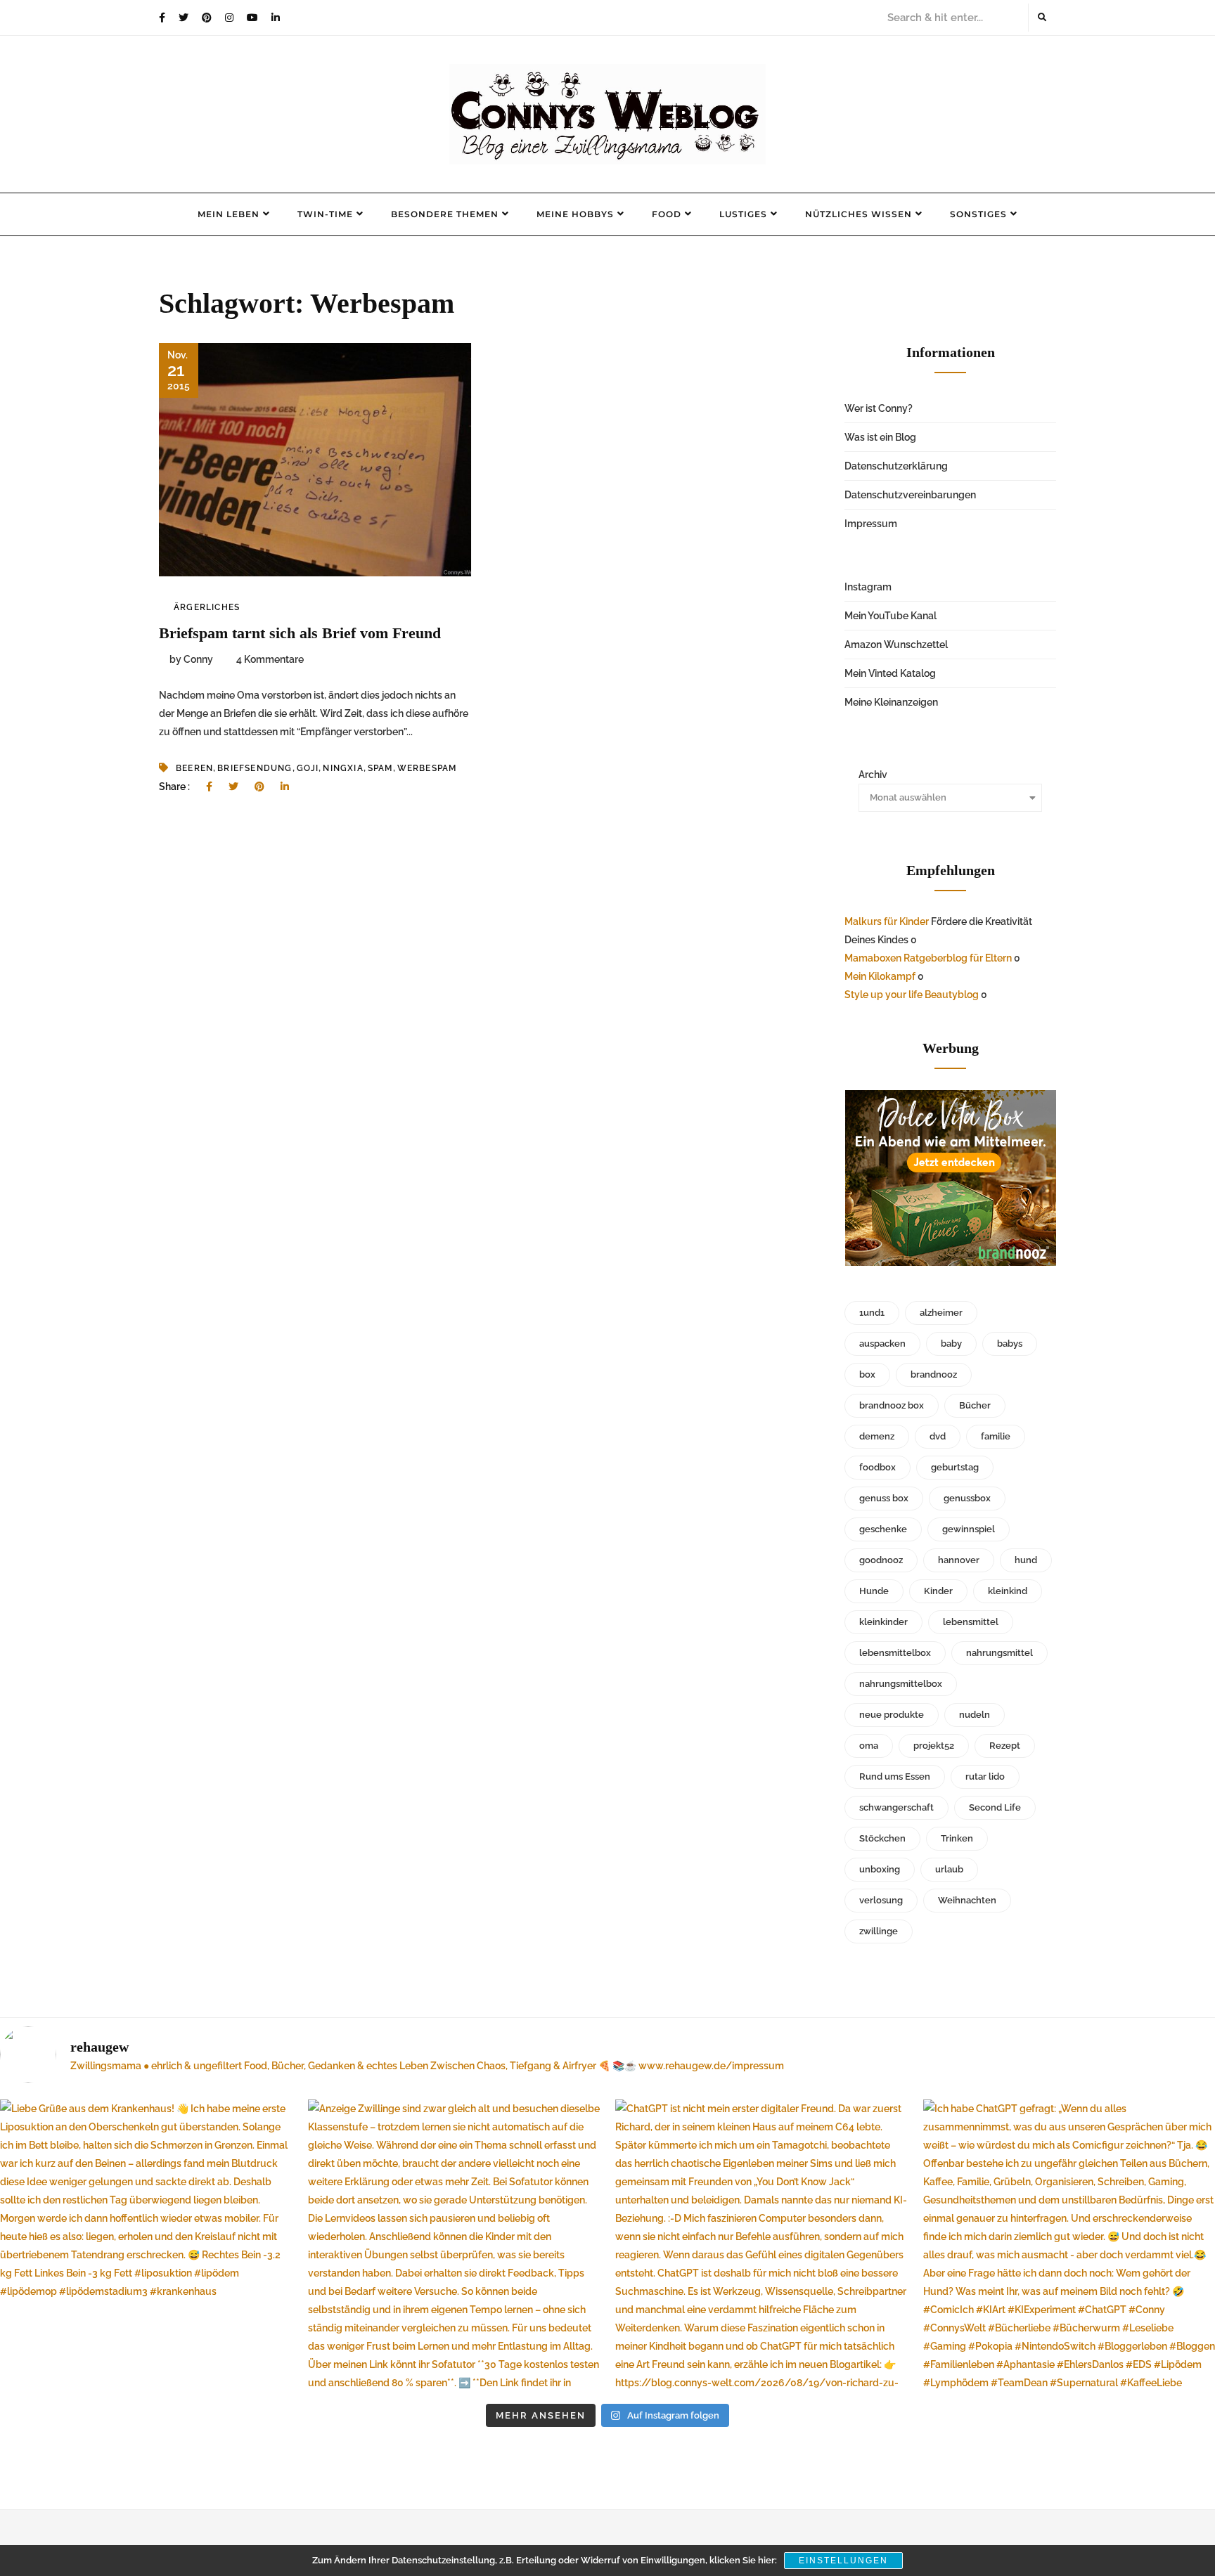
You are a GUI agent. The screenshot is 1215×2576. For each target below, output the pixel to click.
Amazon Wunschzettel (896, 645)
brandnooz (934, 1374)
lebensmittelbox (895, 1653)
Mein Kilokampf (880, 976)
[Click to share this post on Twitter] (233, 787)
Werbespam (427, 768)
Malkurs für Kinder (887, 921)
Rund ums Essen (895, 1776)
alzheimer (941, 1313)
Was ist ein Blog (880, 437)
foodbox (877, 1467)
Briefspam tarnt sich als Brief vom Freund (300, 633)
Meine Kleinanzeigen (891, 702)
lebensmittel (971, 1622)
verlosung (881, 1900)
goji (308, 768)
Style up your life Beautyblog (912, 995)
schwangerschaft (896, 1807)
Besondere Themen (445, 214)
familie (996, 1436)
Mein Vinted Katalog (890, 673)
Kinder (938, 1591)
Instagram (868, 587)
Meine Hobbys (575, 214)
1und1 (872, 1313)
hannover (959, 1560)
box (867, 1374)
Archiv (873, 775)
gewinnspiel (969, 1529)
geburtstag (955, 1467)
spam (380, 768)
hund (1026, 1560)
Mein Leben (229, 214)
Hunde (874, 1591)
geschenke (883, 1529)
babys (1010, 1344)
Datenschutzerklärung (896, 466)
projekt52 (934, 1746)
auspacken (882, 1344)
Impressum (871, 524)
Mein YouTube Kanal (891, 616)
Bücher (975, 1405)
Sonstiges (978, 214)
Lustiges (743, 214)
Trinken (957, 1838)
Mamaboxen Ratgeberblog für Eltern (928, 958)
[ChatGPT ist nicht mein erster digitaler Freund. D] (761, 2246)
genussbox (967, 1498)
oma (869, 1746)
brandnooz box (892, 1405)
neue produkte (892, 1715)
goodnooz (881, 1560)
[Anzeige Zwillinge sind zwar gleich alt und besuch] (454, 2246)
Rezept (1005, 1746)
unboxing (880, 1869)
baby (951, 1344)
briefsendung (255, 768)
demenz (877, 1436)
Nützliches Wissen (859, 214)
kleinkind (1008, 1591)
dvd (938, 1436)
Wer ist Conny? (879, 408)
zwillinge (879, 1931)
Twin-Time (325, 214)
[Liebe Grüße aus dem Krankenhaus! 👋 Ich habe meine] (146, 2246)
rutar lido (985, 1776)
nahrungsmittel (999, 1653)
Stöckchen (882, 1838)
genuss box (884, 1498)
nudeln (975, 1715)
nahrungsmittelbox (901, 1684)
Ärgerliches (207, 607)
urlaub (949, 1869)
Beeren (194, 768)
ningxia (343, 768)
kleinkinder (883, 1622)
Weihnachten (967, 1900)
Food (667, 214)
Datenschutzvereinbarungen (910, 495)
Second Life (995, 1807)
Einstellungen (843, 2561)
